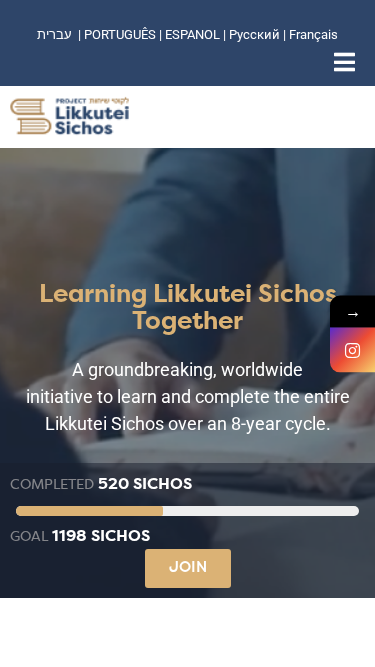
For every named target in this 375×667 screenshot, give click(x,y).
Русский (256, 34)
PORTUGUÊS (120, 34)
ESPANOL (192, 34)
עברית (54, 34)
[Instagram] (352, 349)
